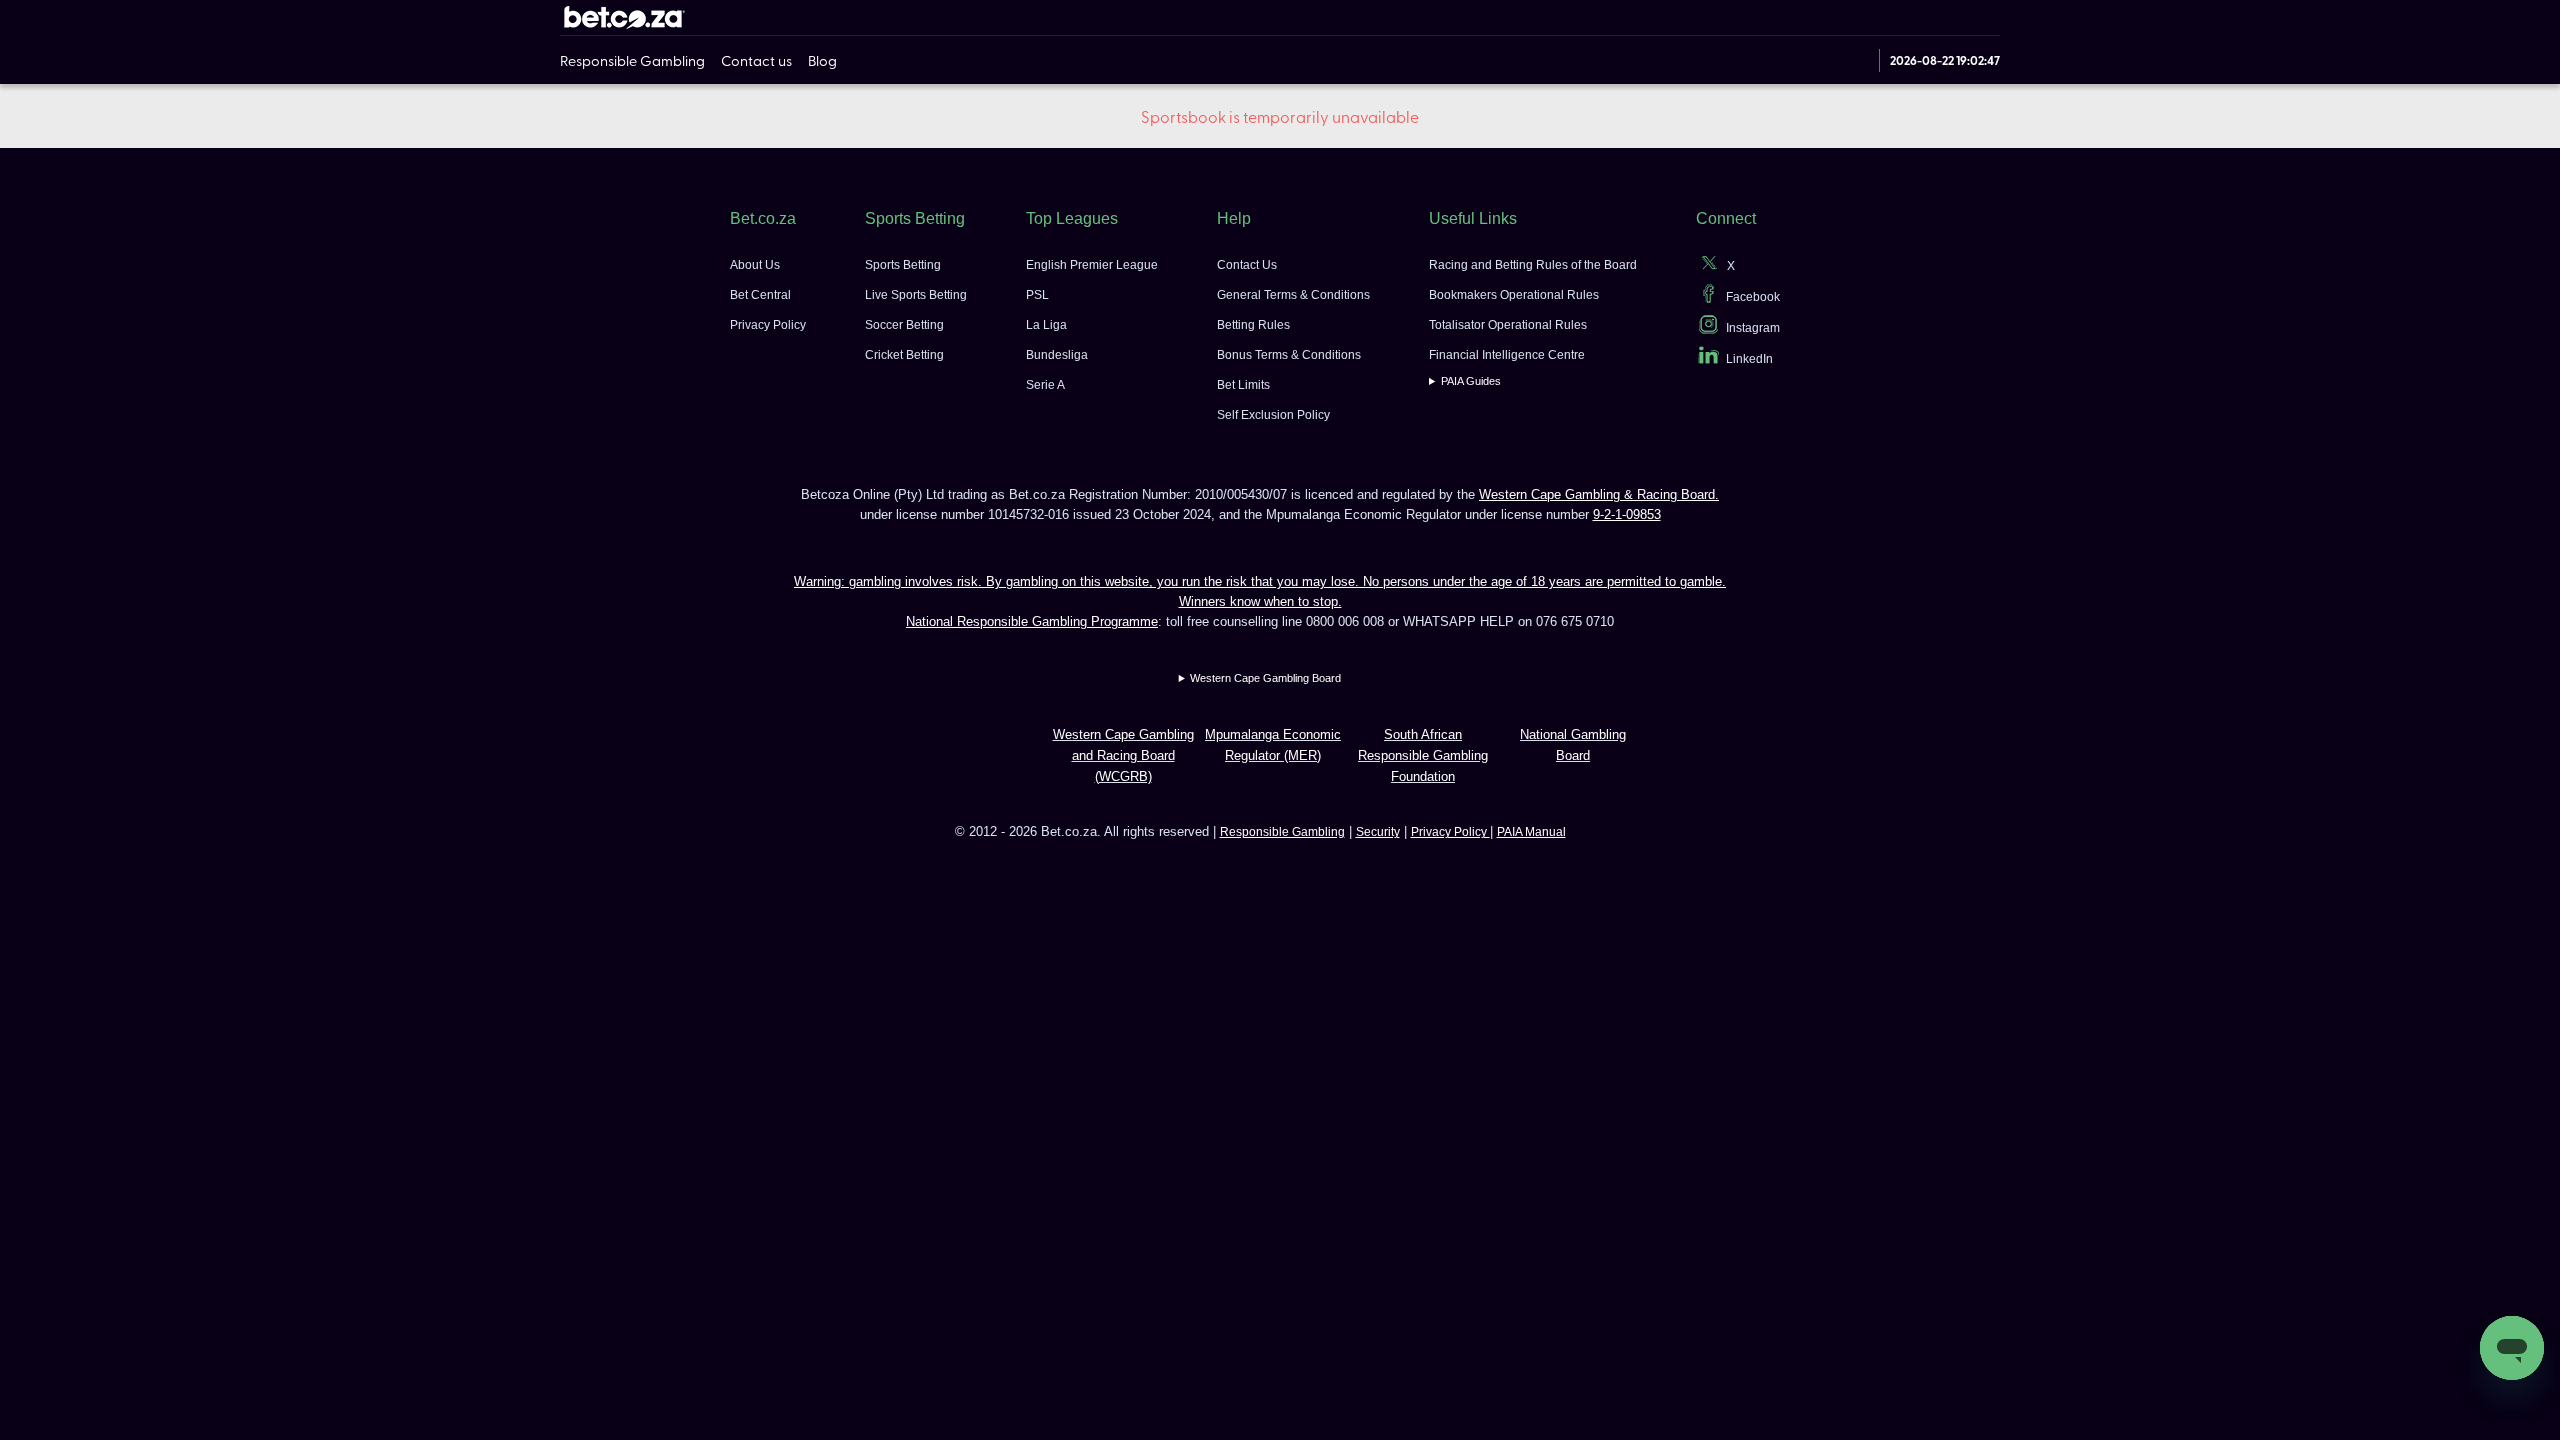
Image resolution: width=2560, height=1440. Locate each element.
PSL (1037, 295)
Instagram (1753, 328)
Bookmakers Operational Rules (1514, 295)
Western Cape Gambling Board (1265, 678)
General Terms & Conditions (1293, 295)
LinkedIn (1749, 359)
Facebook (1753, 297)
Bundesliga (1057, 355)
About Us (755, 265)
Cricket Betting (904, 355)
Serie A (1045, 385)
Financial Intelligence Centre (1507, 355)
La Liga (1046, 325)
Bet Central (760, 295)
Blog (822, 60)
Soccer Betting (904, 325)
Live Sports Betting (916, 295)
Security (1378, 832)
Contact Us (1247, 265)
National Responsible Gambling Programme (1032, 621)
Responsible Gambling (632, 60)
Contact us (756, 60)
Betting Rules (1253, 325)
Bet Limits (1243, 385)
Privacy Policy (768, 325)
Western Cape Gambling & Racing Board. (1599, 494)
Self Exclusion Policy (1273, 415)
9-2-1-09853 (1627, 514)
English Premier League (1092, 265)
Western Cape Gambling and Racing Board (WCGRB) (1123, 755)
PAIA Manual (1531, 832)
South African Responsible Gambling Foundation (1423, 755)
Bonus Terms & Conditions (1289, 355)
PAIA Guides (1471, 381)
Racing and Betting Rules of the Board (1533, 265)
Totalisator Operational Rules (1508, 325)
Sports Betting (903, 265)
